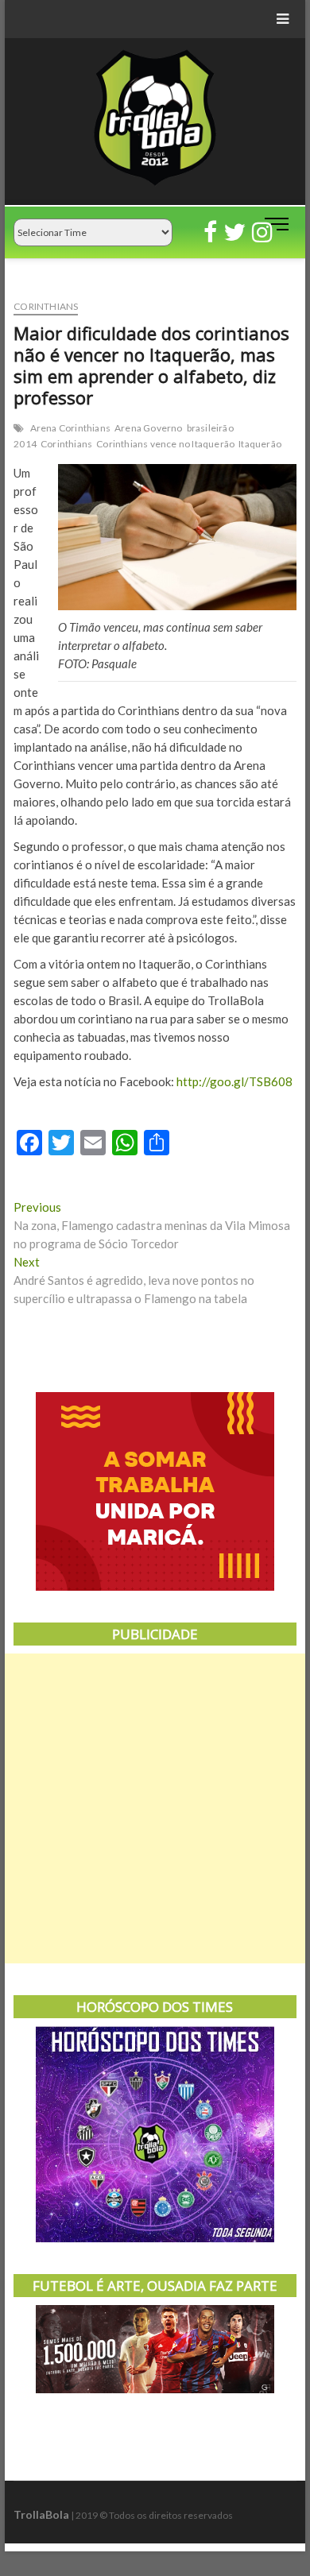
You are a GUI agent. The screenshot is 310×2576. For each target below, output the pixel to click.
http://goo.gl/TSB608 (234, 1081)
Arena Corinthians (70, 428)
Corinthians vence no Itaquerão (165, 444)
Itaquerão (260, 444)
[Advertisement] (155, 1808)
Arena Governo (149, 428)
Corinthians (46, 306)
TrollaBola (41, 2514)
